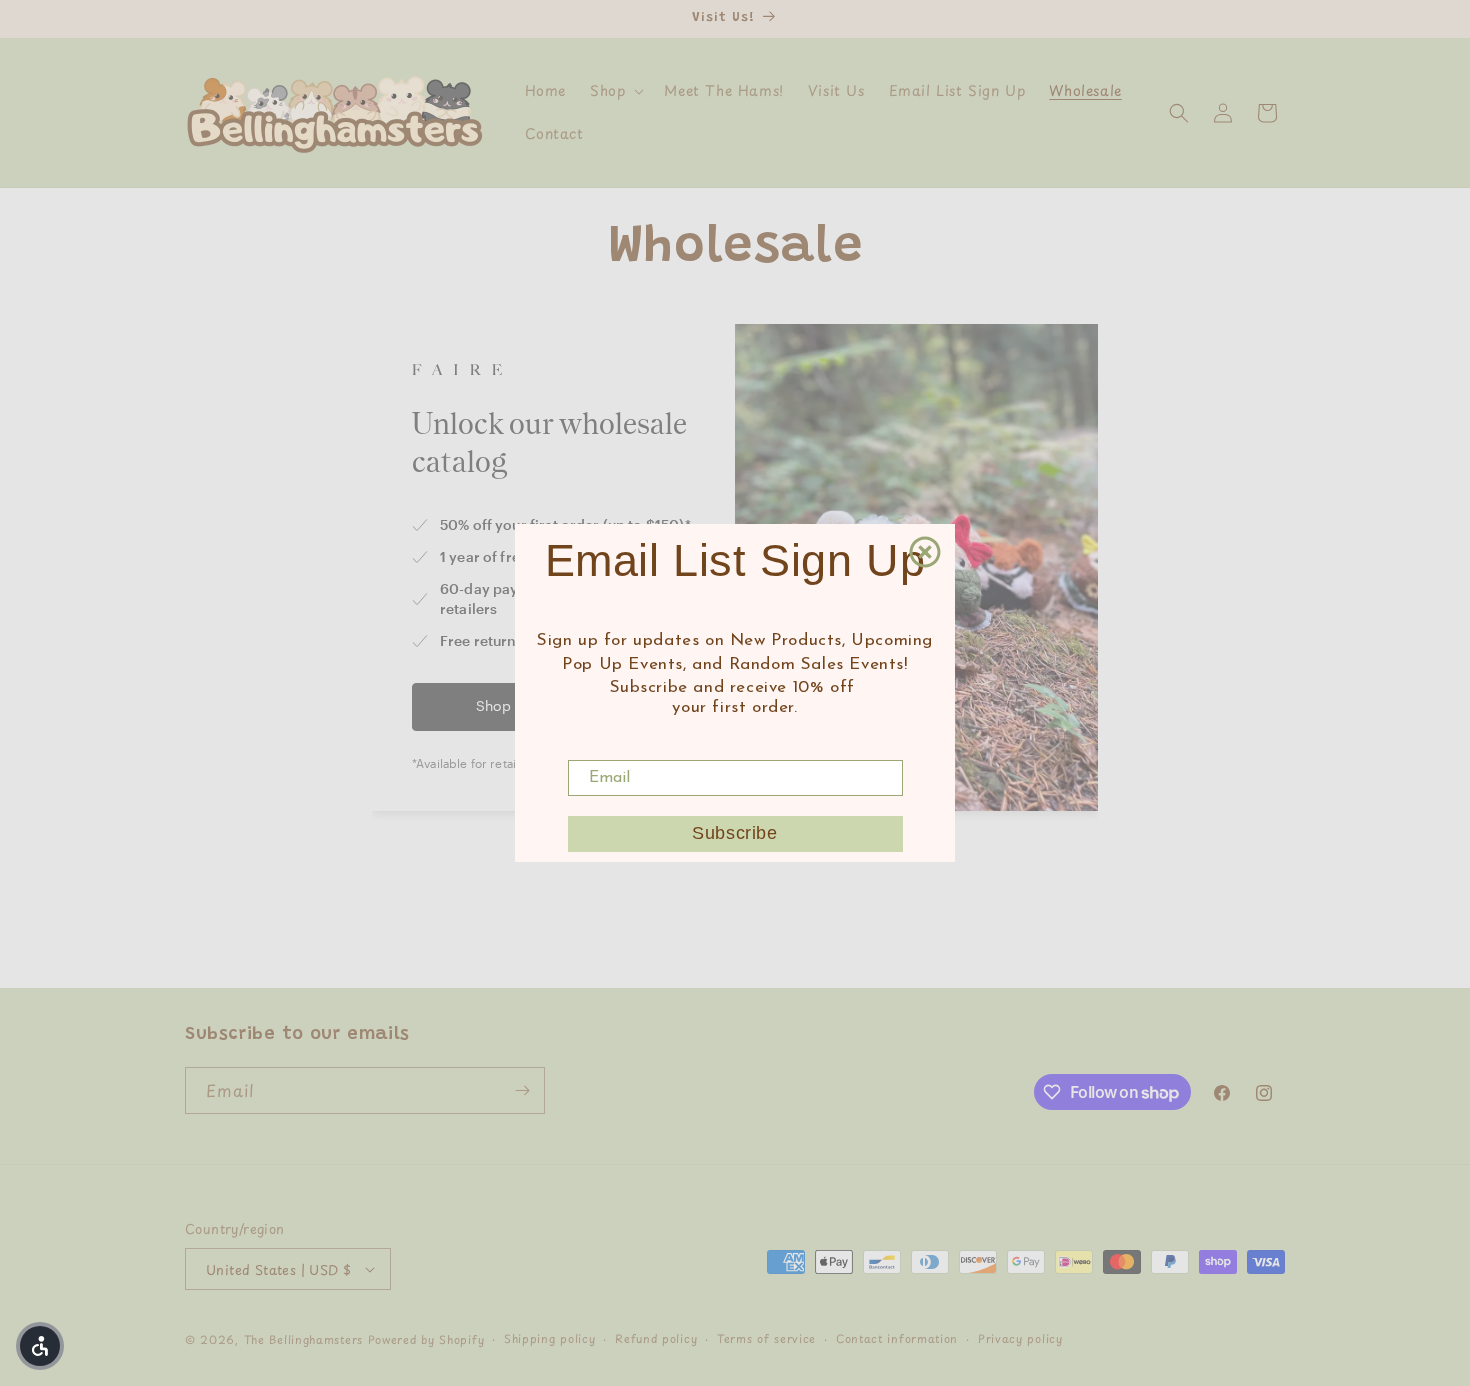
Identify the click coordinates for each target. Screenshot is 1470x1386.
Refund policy (656, 1338)
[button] (615, 91)
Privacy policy (1020, 1338)
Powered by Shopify (426, 1339)
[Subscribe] (522, 1090)
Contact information (897, 1338)
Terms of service (766, 1338)
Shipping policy (550, 1338)
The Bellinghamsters (303, 1339)
